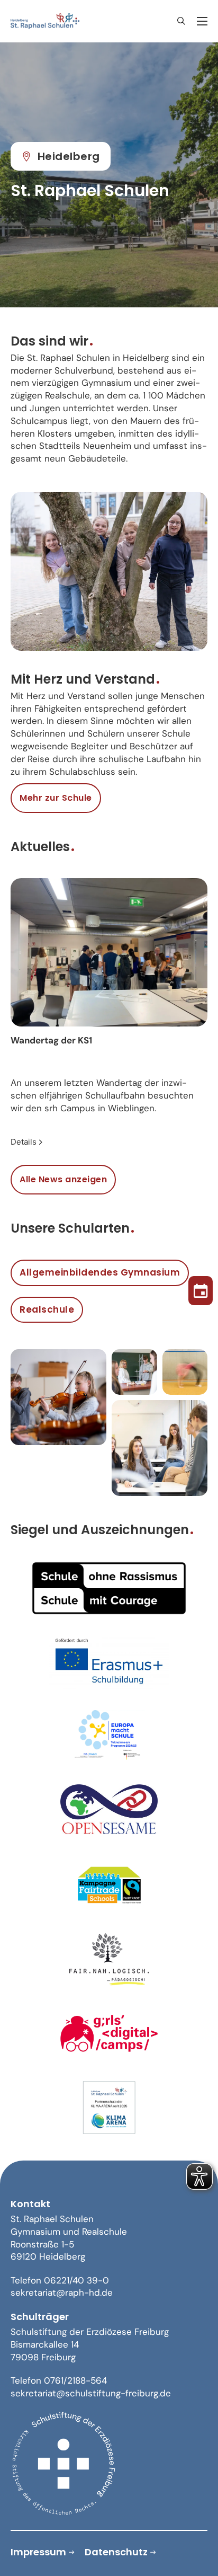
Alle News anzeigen (63, 1179)
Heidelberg (69, 156)
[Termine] (201, 1288)
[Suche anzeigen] (181, 21)
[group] (109, 1013)
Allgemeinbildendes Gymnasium (100, 1272)
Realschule (47, 1309)
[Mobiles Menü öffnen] (202, 21)
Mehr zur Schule (56, 798)
